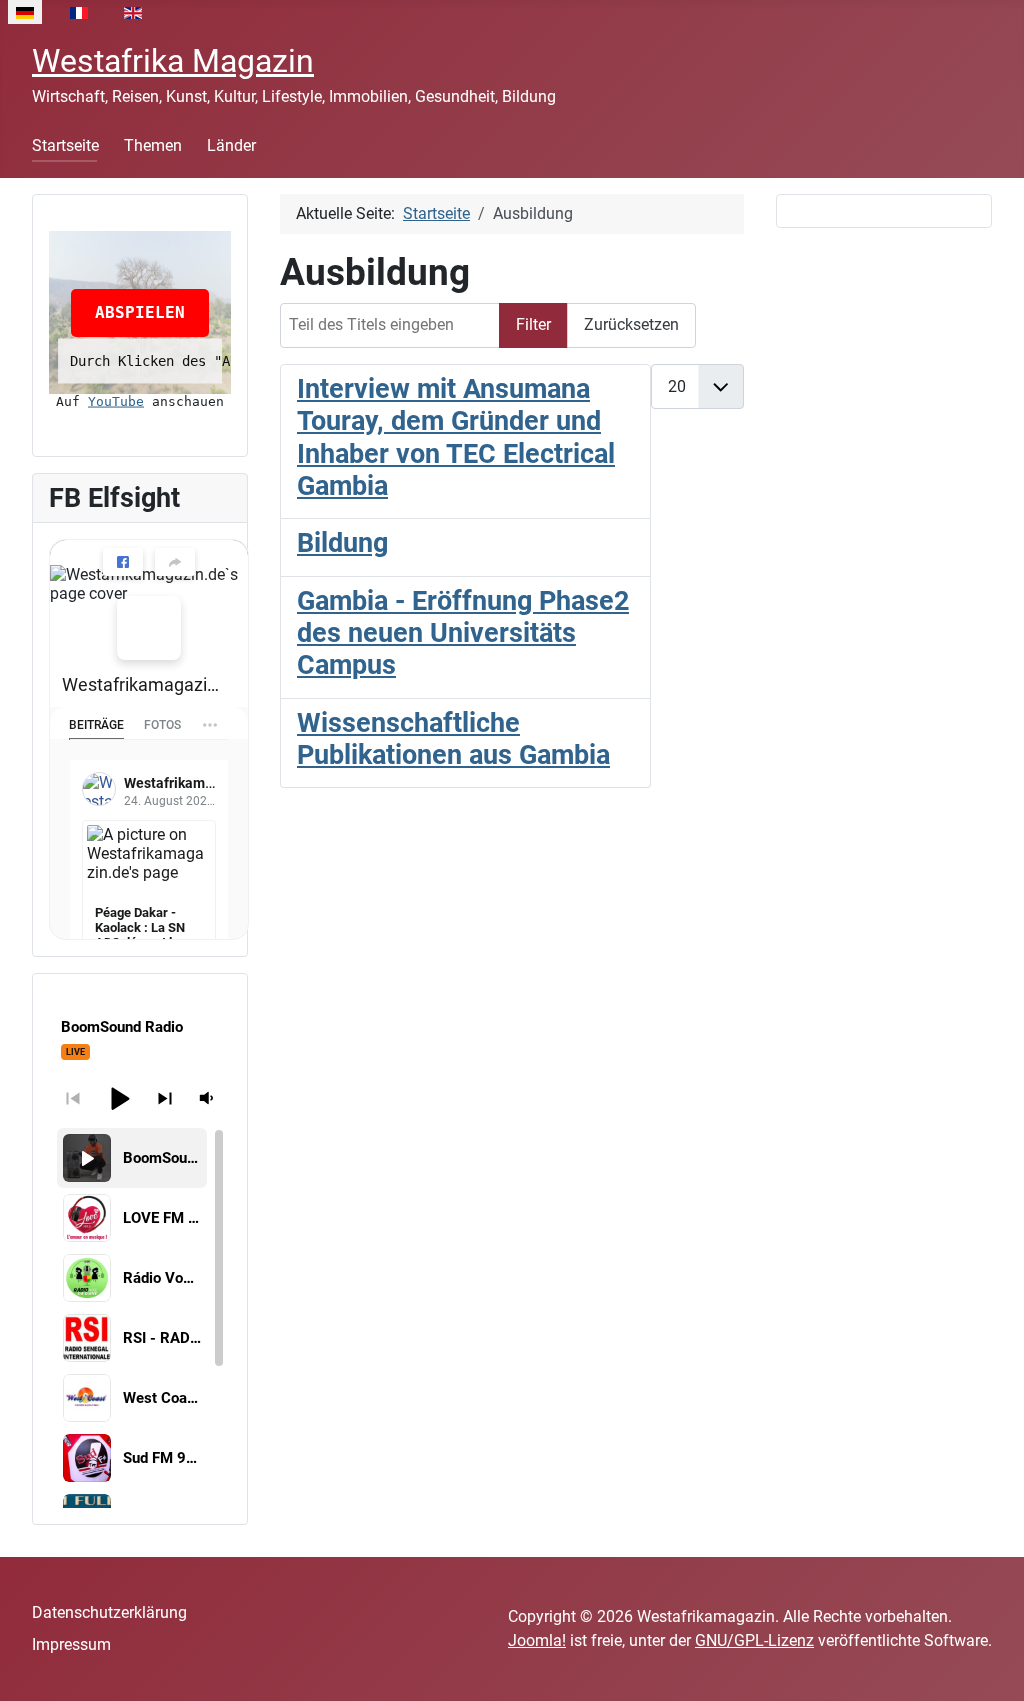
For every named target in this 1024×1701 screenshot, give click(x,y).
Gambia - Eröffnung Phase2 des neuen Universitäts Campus (463, 633)
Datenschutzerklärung (109, 1612)
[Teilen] (175, 562)
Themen (153, 145)
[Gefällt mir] (123, 562)
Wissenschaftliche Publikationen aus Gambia (453, 739)
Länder (231, 145)
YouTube (116, 401)
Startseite (65, 145)
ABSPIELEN (140, 312)
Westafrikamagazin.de (141, 684)
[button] (119, 1098)
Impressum (71, 1644)
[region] (140, 1318)
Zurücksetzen (631, 324)
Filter (533, 324)
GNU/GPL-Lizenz (754, 1640)
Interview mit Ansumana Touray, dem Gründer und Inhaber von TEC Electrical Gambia (456, 437)
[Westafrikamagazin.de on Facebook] (149, 628)
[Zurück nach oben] (989, 1664)
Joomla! (537, 1640)
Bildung (342, 543)
